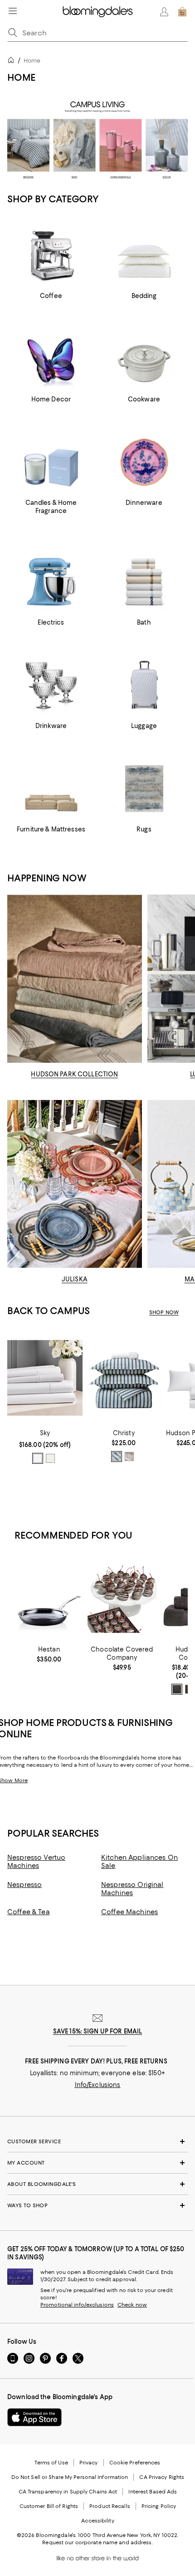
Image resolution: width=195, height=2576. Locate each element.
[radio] (38, 1458)
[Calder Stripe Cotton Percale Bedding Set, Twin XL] (124, 1378)
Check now (132, 2305)
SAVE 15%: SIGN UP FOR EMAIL (98, 2031)
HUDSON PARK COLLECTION (74, 1074)
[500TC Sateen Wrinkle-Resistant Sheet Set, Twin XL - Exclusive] (45, 1378)
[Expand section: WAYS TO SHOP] (97, 2205)
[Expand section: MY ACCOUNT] (97, 2163)
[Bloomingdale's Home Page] (98, 12)
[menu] (13, 11)
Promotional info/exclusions (77, 2305)
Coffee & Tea (29, 1912)
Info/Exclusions (98, 2085)
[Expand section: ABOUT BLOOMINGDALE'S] (97, 2184)
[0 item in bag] (182, 12)
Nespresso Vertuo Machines (36, 1862)
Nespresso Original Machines (132, 1889)
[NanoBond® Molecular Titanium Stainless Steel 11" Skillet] (49, 1599)
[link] (45, 1447)
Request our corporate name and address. (97, 2542)
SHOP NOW (164, 1312)
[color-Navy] (117, 1457)
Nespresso (24, 1885)
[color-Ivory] (50, 1458)
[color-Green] (129, 1457)
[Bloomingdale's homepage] (13, 61)
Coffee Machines (129, 1912)
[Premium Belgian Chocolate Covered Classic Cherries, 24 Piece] (122, 1599)
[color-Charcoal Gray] (177, 1689)
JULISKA (75, 1279)
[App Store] (34, 2417)
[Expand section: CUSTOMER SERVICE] (97, 2141)
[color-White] (38, 1458)
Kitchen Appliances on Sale (139, 1862)
